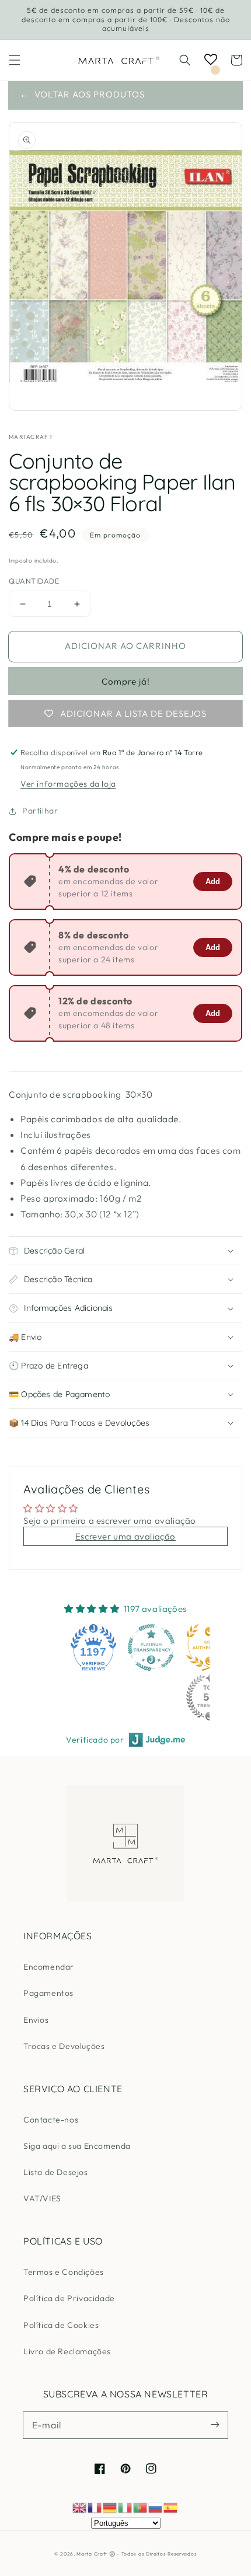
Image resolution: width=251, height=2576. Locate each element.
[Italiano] (125, 2507)
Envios (36, 2020)
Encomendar (49, 1967)
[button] (15, 60)
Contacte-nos (51, 2120)
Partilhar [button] (40, 811)
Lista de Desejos (56, 2172)
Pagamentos (48, 1993)
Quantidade (34, 581)
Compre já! (126, 681)
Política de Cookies (61, 2325)
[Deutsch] (110, 2507)
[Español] (171, 2507)
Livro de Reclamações (67, 2351)
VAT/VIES (42, 2198)
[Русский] (156, 2507)
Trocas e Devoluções (64, 2046)
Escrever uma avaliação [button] (125, 1536)
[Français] (95, 2507)
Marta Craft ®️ (96, 2554)
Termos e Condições (64, 2272)
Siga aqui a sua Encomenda (77, 2146)
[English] (80, 2507)
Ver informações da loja (68, 784)
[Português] (141, 2507)
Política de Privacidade (69, 2298)
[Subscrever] (215, 2425)
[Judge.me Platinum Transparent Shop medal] (151, 1647)
